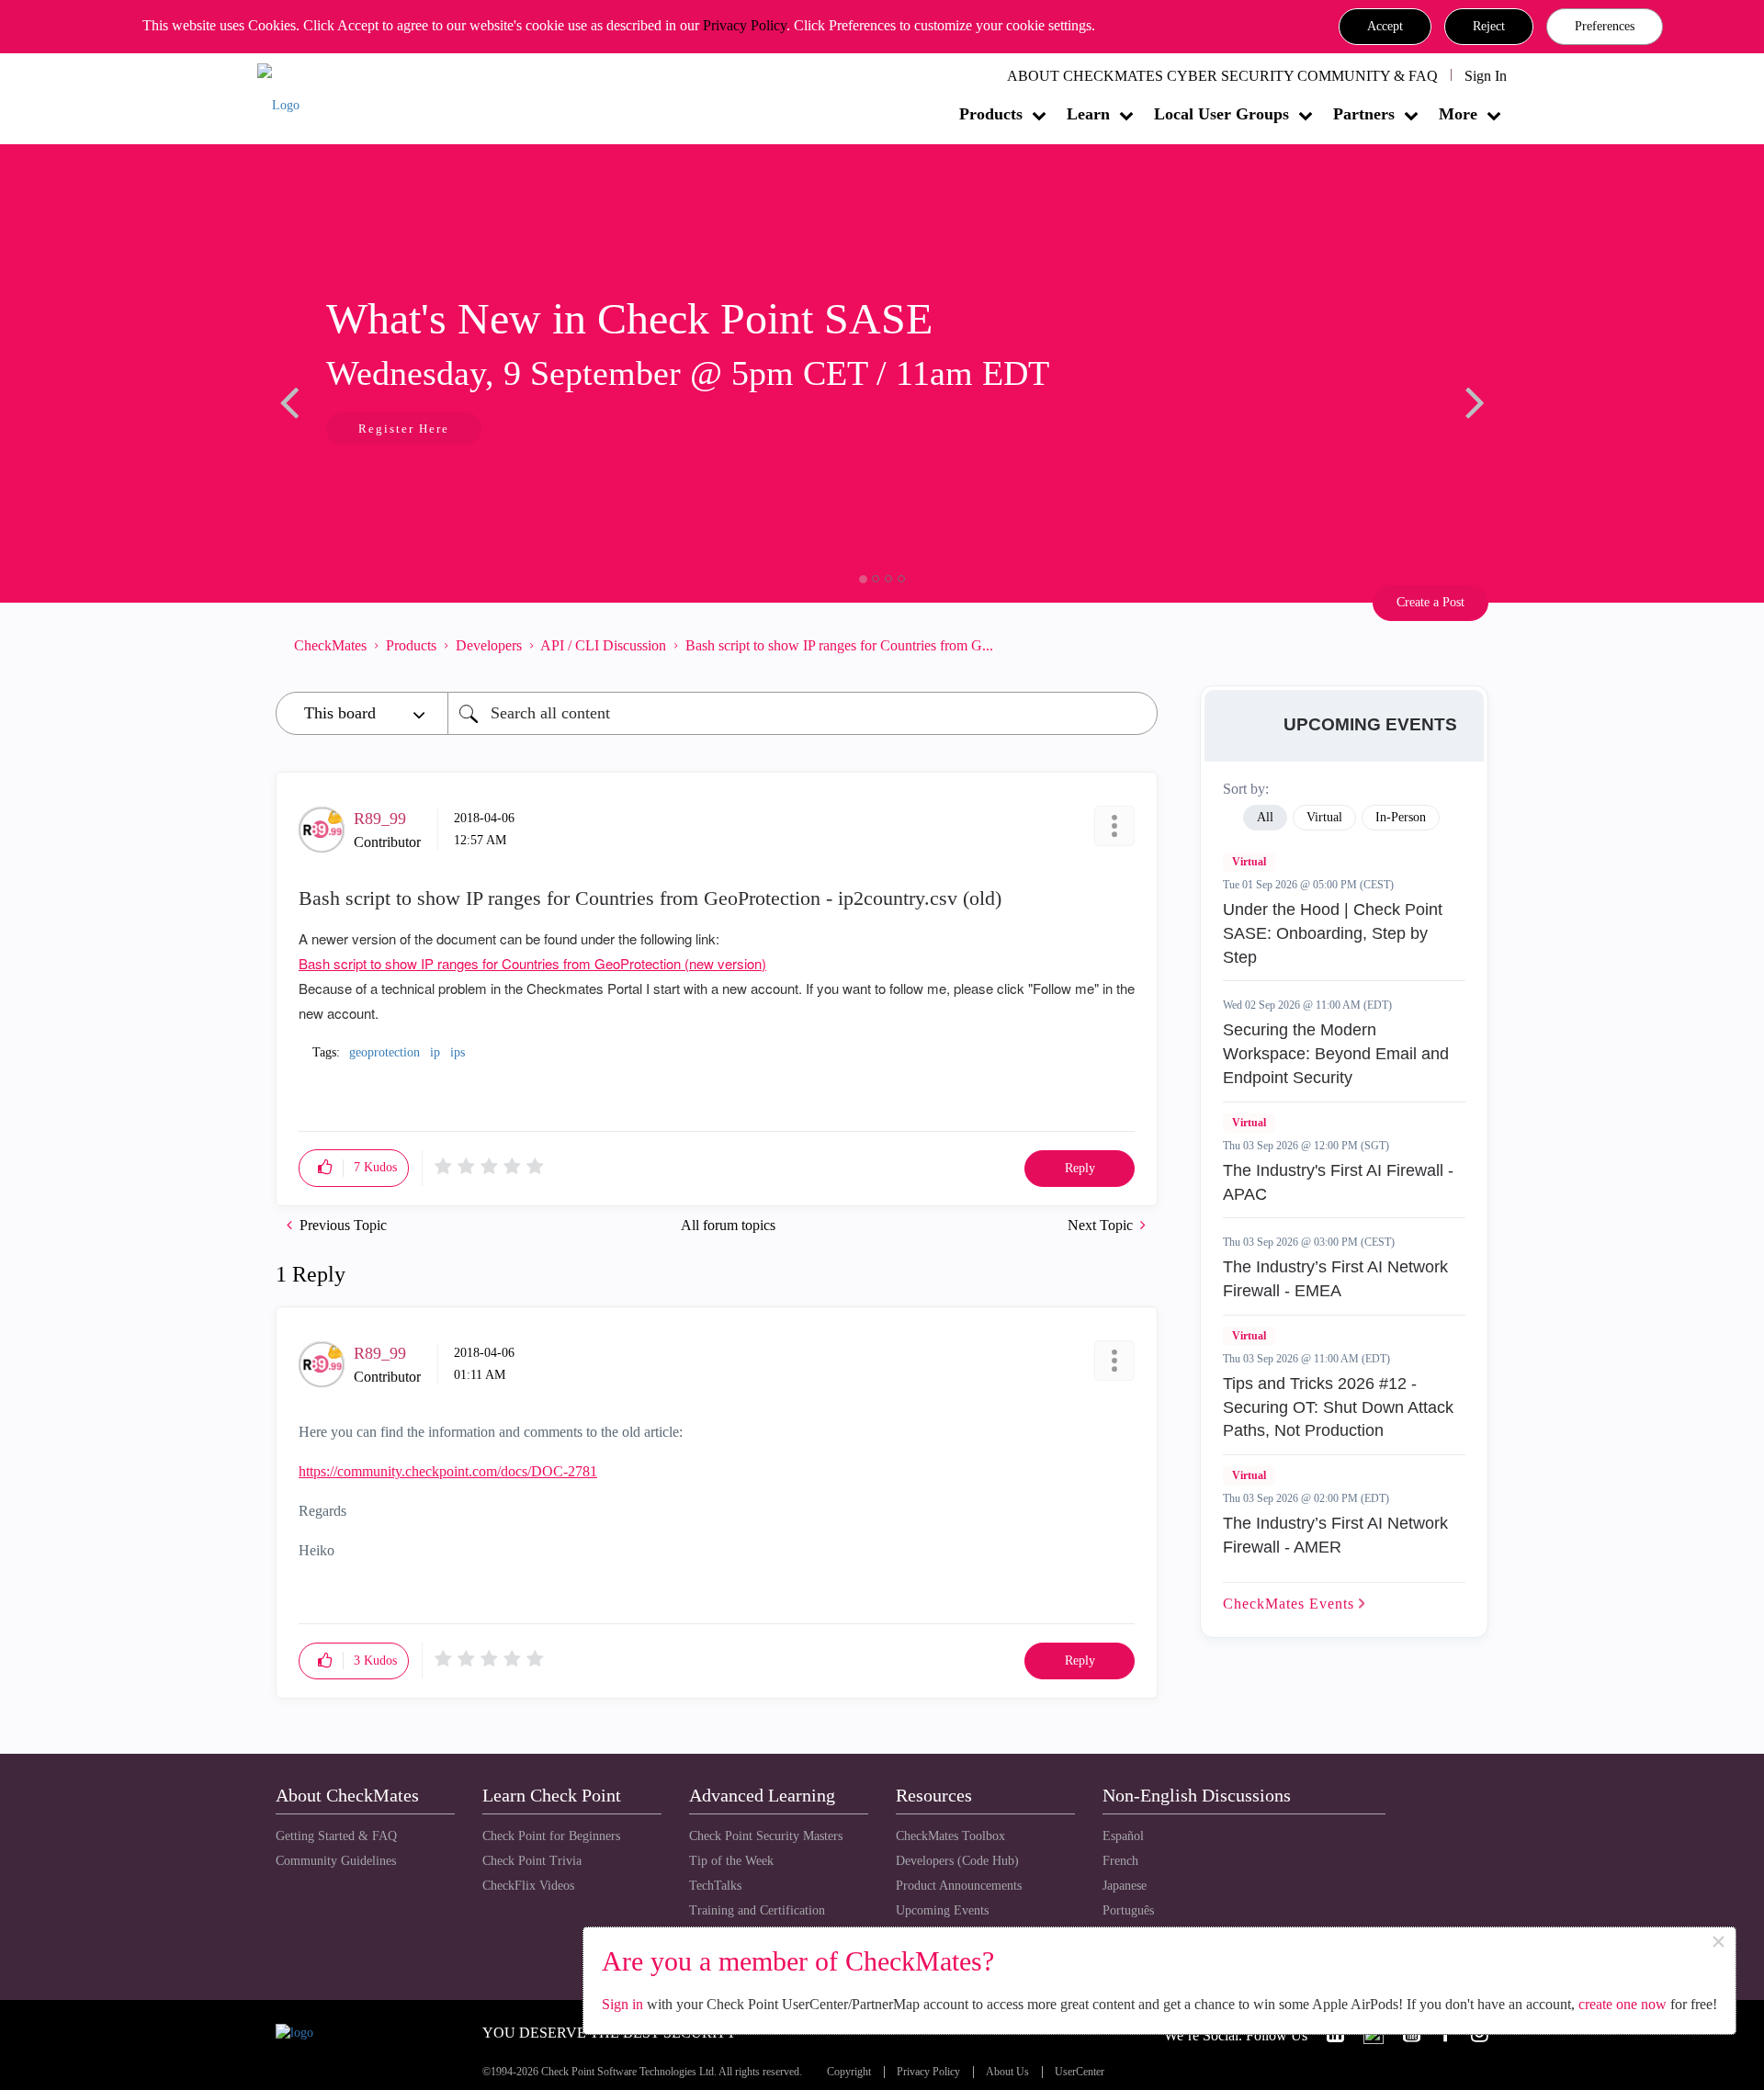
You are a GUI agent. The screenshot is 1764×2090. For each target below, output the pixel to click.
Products (991, 114)
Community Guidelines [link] (336, 1861)
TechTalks (715, 1886)
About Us (1007, 2072)
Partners (1364, 114)
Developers (489, 645)
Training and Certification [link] (757, 1910)
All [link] (1265, 817)
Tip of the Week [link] (731, 1861)
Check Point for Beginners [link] (551, 1836)
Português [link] (1128, 1910)
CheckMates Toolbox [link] (950, 1836)
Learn (1088, 114)
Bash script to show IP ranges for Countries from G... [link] (839, 645)
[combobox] (803, 713)
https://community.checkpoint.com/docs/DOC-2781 (448, 1471)
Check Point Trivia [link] (532, 1861)
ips (458, 1052)
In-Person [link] (1401, 817)
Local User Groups (1221, 114)
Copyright (849, 2072)
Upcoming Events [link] (942, 1910)
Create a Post (1430, 602)
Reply (1080, 1168)
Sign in (622, 2004)
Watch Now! (534, 430)
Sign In (1486, 76)
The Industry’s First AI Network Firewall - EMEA (1335, 1279)
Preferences (1605, 26)
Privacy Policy (745, 25)
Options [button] (1135, 645)
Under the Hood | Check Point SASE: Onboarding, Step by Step (1333, 933)
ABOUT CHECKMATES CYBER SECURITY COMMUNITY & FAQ (1222, 76)
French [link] (1120, 1861)
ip (435, 1052)
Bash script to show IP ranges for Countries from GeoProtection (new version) (532, 963)
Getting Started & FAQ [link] (336, 1836)
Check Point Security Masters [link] (766, 1836)
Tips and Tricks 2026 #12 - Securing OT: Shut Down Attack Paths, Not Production (1338, 1407)
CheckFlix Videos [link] (528, 1886)
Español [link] (1123, 1836)
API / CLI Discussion (603, 645)
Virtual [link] (1324, 817)
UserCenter (1080, 2072)
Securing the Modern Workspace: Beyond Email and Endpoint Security (1336, 1053)
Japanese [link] (1125, 1886)
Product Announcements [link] (959, 1886)
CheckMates (330, 645)
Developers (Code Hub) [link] (957, 1861)
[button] (1385, 27)
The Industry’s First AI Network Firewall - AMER (1335, 1535)
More (1458, 114)
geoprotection (384, 1052)
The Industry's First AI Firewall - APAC (1338, 1182)
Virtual (1249, 862)
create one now (1623, 2004)
